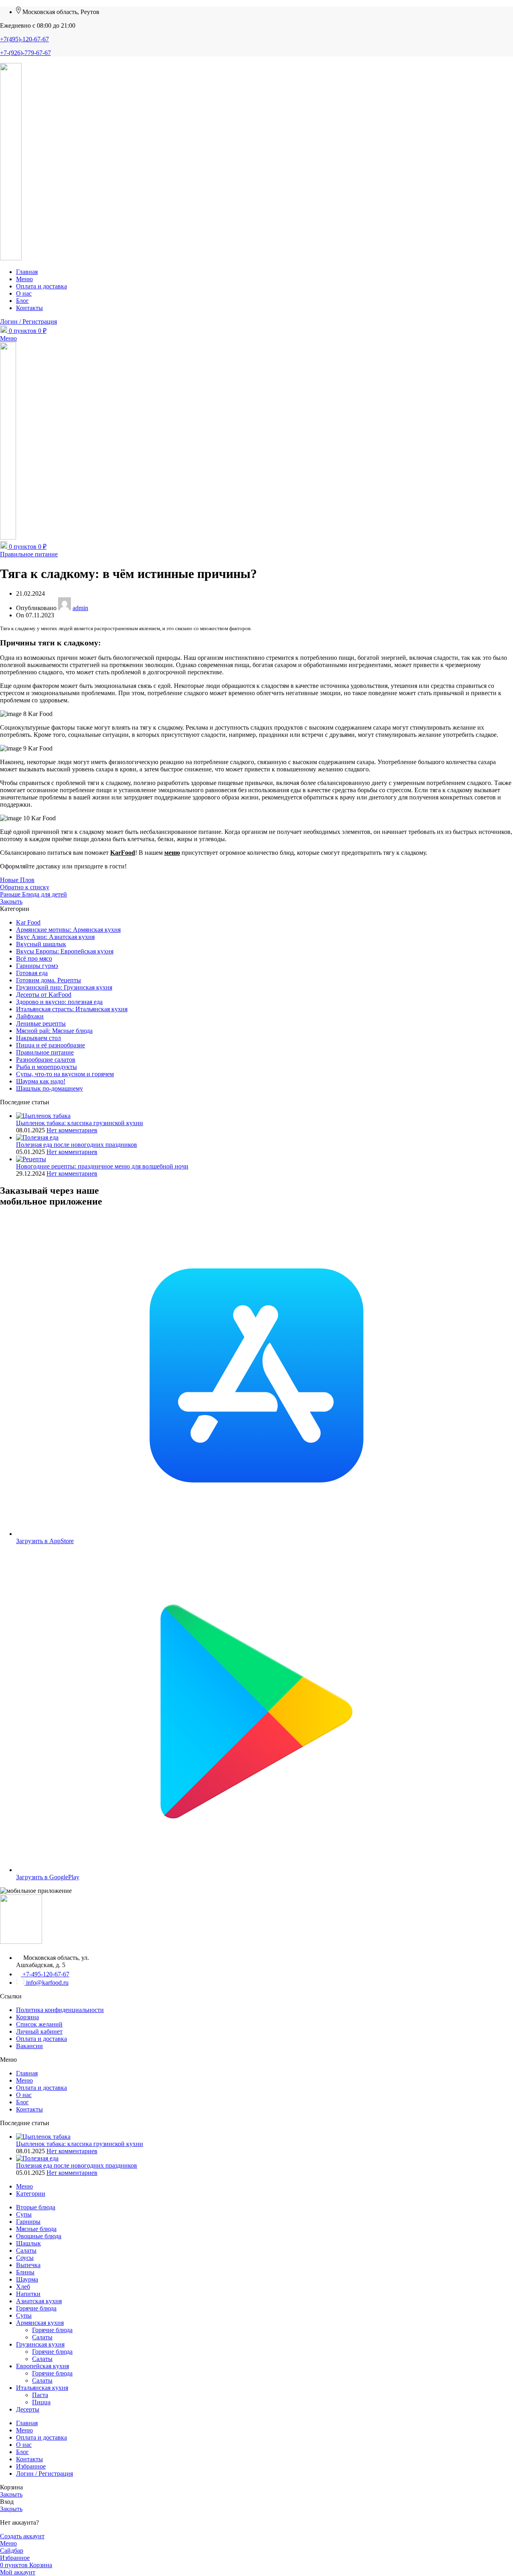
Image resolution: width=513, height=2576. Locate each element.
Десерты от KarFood (44, 995)
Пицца (41, 2402)
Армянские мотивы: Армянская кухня (68, 930)
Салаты (42, 2337)
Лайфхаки (30, 1016)
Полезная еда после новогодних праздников (77, 1145)
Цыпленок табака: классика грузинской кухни (80, 1123)
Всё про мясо (34, 958)
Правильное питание (29, 554)
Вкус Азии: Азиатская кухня (55, 937)
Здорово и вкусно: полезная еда (59, 1002)
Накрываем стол (38, 1038)
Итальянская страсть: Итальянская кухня (72, 1009)
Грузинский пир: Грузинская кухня (64, 987)
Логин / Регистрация (44, 2474)
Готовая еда (32, 973)
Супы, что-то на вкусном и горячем (65, 1074)
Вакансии (29, 2046)
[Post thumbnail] (43, 1116)
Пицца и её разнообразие (50, 1045)
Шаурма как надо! (41, 1081)
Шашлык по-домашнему (49, 1088)
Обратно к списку (25, 887)
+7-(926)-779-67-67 (25, 53)
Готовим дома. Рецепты (48, 980)
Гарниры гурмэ (37, 966)
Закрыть (11, 902)
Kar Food (28, 922)
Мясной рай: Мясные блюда (54, 1031)
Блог (22, 2102)
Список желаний (39, 2024)
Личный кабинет (39, 2031)
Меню (24, 2080)
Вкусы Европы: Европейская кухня (65, 951)
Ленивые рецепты (41, 1023)
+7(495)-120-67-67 (24, 39)
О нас (24, 2095)
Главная (27, 2073)
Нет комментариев (72, 1130)
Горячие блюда (52, 2330)
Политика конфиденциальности (60, 2010)
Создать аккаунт (22, 2536)
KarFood (123, 853)
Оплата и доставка (41, 2039)
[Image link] (21, 1942)
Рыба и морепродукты (46, 1067)
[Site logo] (11, 258)
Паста (40, 2395)
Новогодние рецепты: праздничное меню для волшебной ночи (102, 1166)
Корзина (27, 2017)
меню (172, 853)
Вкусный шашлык (41, 944)
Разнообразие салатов (46, 1060)
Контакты (29, 2109)
